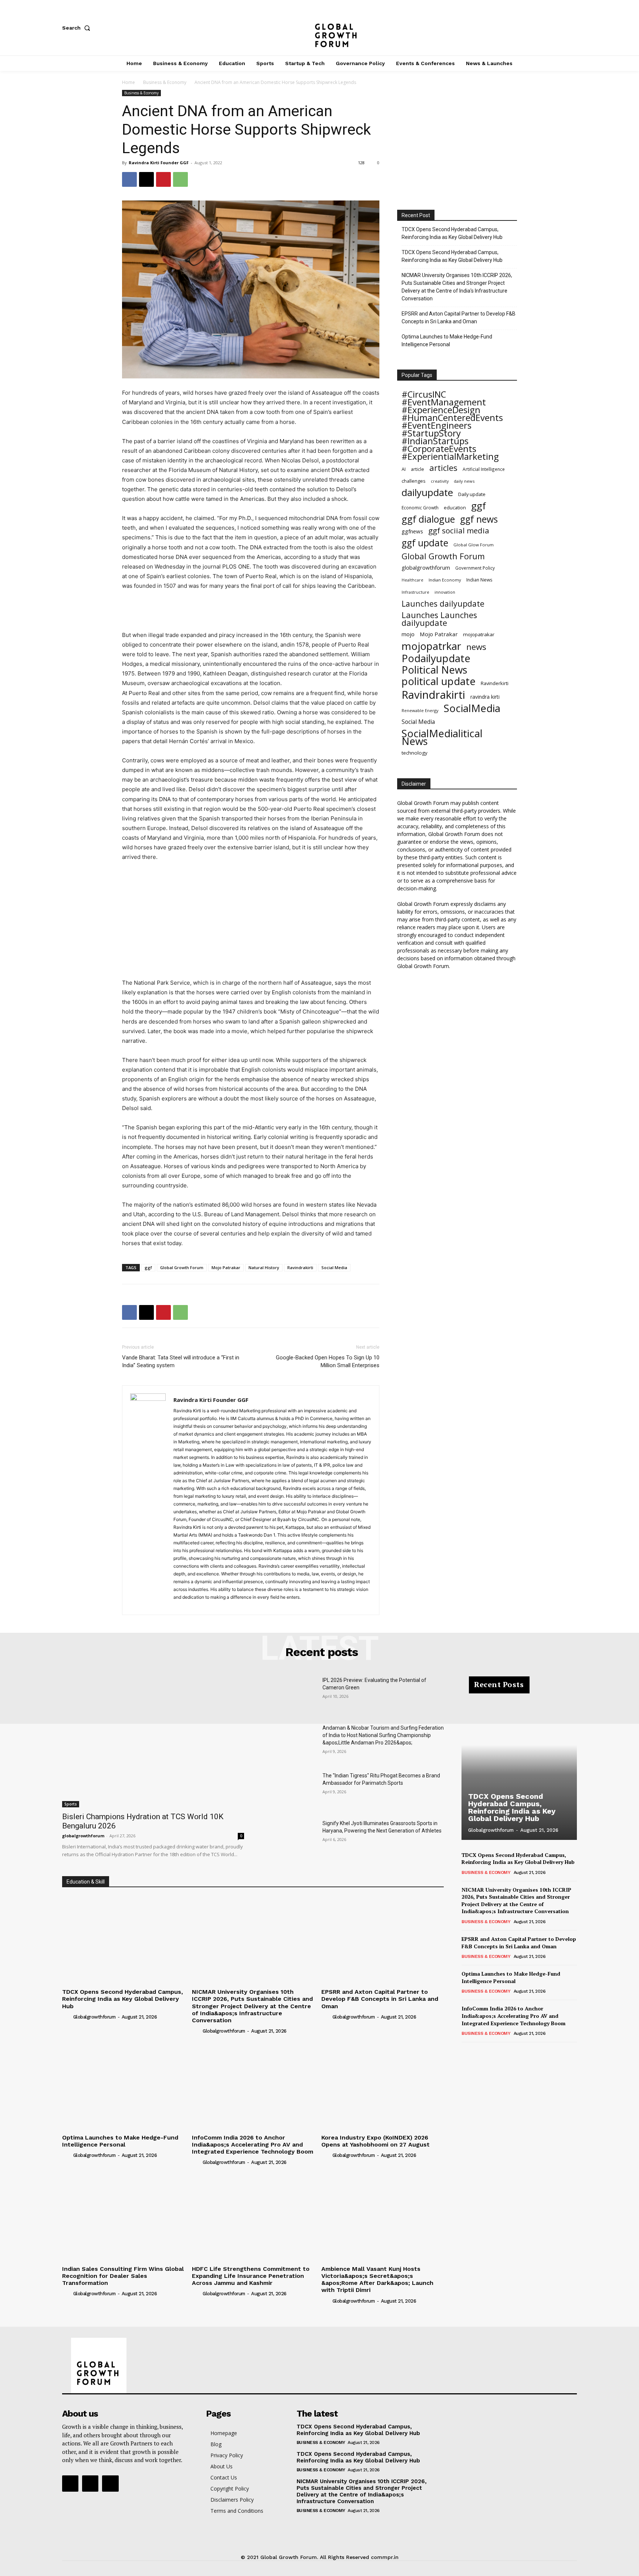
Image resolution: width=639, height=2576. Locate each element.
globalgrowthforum (426, 568)
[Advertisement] (251, 611)
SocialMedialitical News (442, 737)
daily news (464, 481)
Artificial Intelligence (484, 469)
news (476, 647)
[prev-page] (466, 2052)
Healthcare (413, 580)
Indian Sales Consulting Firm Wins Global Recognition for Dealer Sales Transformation (123, 2276)
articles (443, 468)
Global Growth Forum (182, 1267)
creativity (440, 481)
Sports (71, 1804)
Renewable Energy (420, 710)
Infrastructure (415, 592)
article (417, 469)
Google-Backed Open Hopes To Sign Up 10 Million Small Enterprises (328, 1361)
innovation (445, 592)
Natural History (264, 1267)
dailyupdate (427, 493)
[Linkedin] (206, 1605)
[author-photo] (67, 2017)
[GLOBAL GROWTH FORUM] (320, 28)
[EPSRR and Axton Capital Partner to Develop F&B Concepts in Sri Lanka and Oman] (383, 1940)
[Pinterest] (163, 179)
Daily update (472, 494)
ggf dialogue (428, 519)
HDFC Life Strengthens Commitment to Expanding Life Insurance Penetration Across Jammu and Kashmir (251, 2276)
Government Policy (475, 568)
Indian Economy (445, 580)
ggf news (479, 519)
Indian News (479, 580)
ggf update (425, 543)
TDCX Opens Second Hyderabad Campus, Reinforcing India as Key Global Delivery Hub (452, 233)
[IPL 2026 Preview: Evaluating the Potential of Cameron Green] (289, 1695)
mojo (408, 634)
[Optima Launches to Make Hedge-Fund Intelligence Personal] (123, 2085)
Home (129, 82)
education (455, 508)
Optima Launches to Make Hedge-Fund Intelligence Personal (447, 340)
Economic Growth (420, 508)
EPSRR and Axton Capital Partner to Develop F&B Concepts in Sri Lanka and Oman (459, 318)
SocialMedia (472, 708)
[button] (78, 28)
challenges (414, 481)
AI (404, 469)
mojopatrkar (431, 646)
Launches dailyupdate (443, 603)
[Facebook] (524, 28)
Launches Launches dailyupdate (439, 619)
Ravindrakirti (300, 1267)
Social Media (334, 1267)
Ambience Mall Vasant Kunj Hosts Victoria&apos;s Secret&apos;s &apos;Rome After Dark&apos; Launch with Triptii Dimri (377, 2280)
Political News (435, 670)
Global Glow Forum (474, 545)
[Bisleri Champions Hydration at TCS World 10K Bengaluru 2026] (153, 1742)
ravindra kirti (485, 697)
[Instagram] (549, 28)
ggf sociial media (459, 531)
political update (439, 681)
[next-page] (478, 2052)
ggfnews (412, 531)
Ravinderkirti (495, 683)
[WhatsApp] (180, 179)
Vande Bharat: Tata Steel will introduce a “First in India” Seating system (181, 1361)
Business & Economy (165, 82)
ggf (148, 1267)
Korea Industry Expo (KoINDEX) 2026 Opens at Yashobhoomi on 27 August (376, 2141)
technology (415, 753)
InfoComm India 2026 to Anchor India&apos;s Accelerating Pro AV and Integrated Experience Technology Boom (253, 2145)
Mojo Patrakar (226, 1267)
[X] (573, 28)
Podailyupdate (436, 658)
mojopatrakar (479, 634)
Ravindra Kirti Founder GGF (159, 163)
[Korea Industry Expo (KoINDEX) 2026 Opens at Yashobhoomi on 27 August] (383, 2085)
